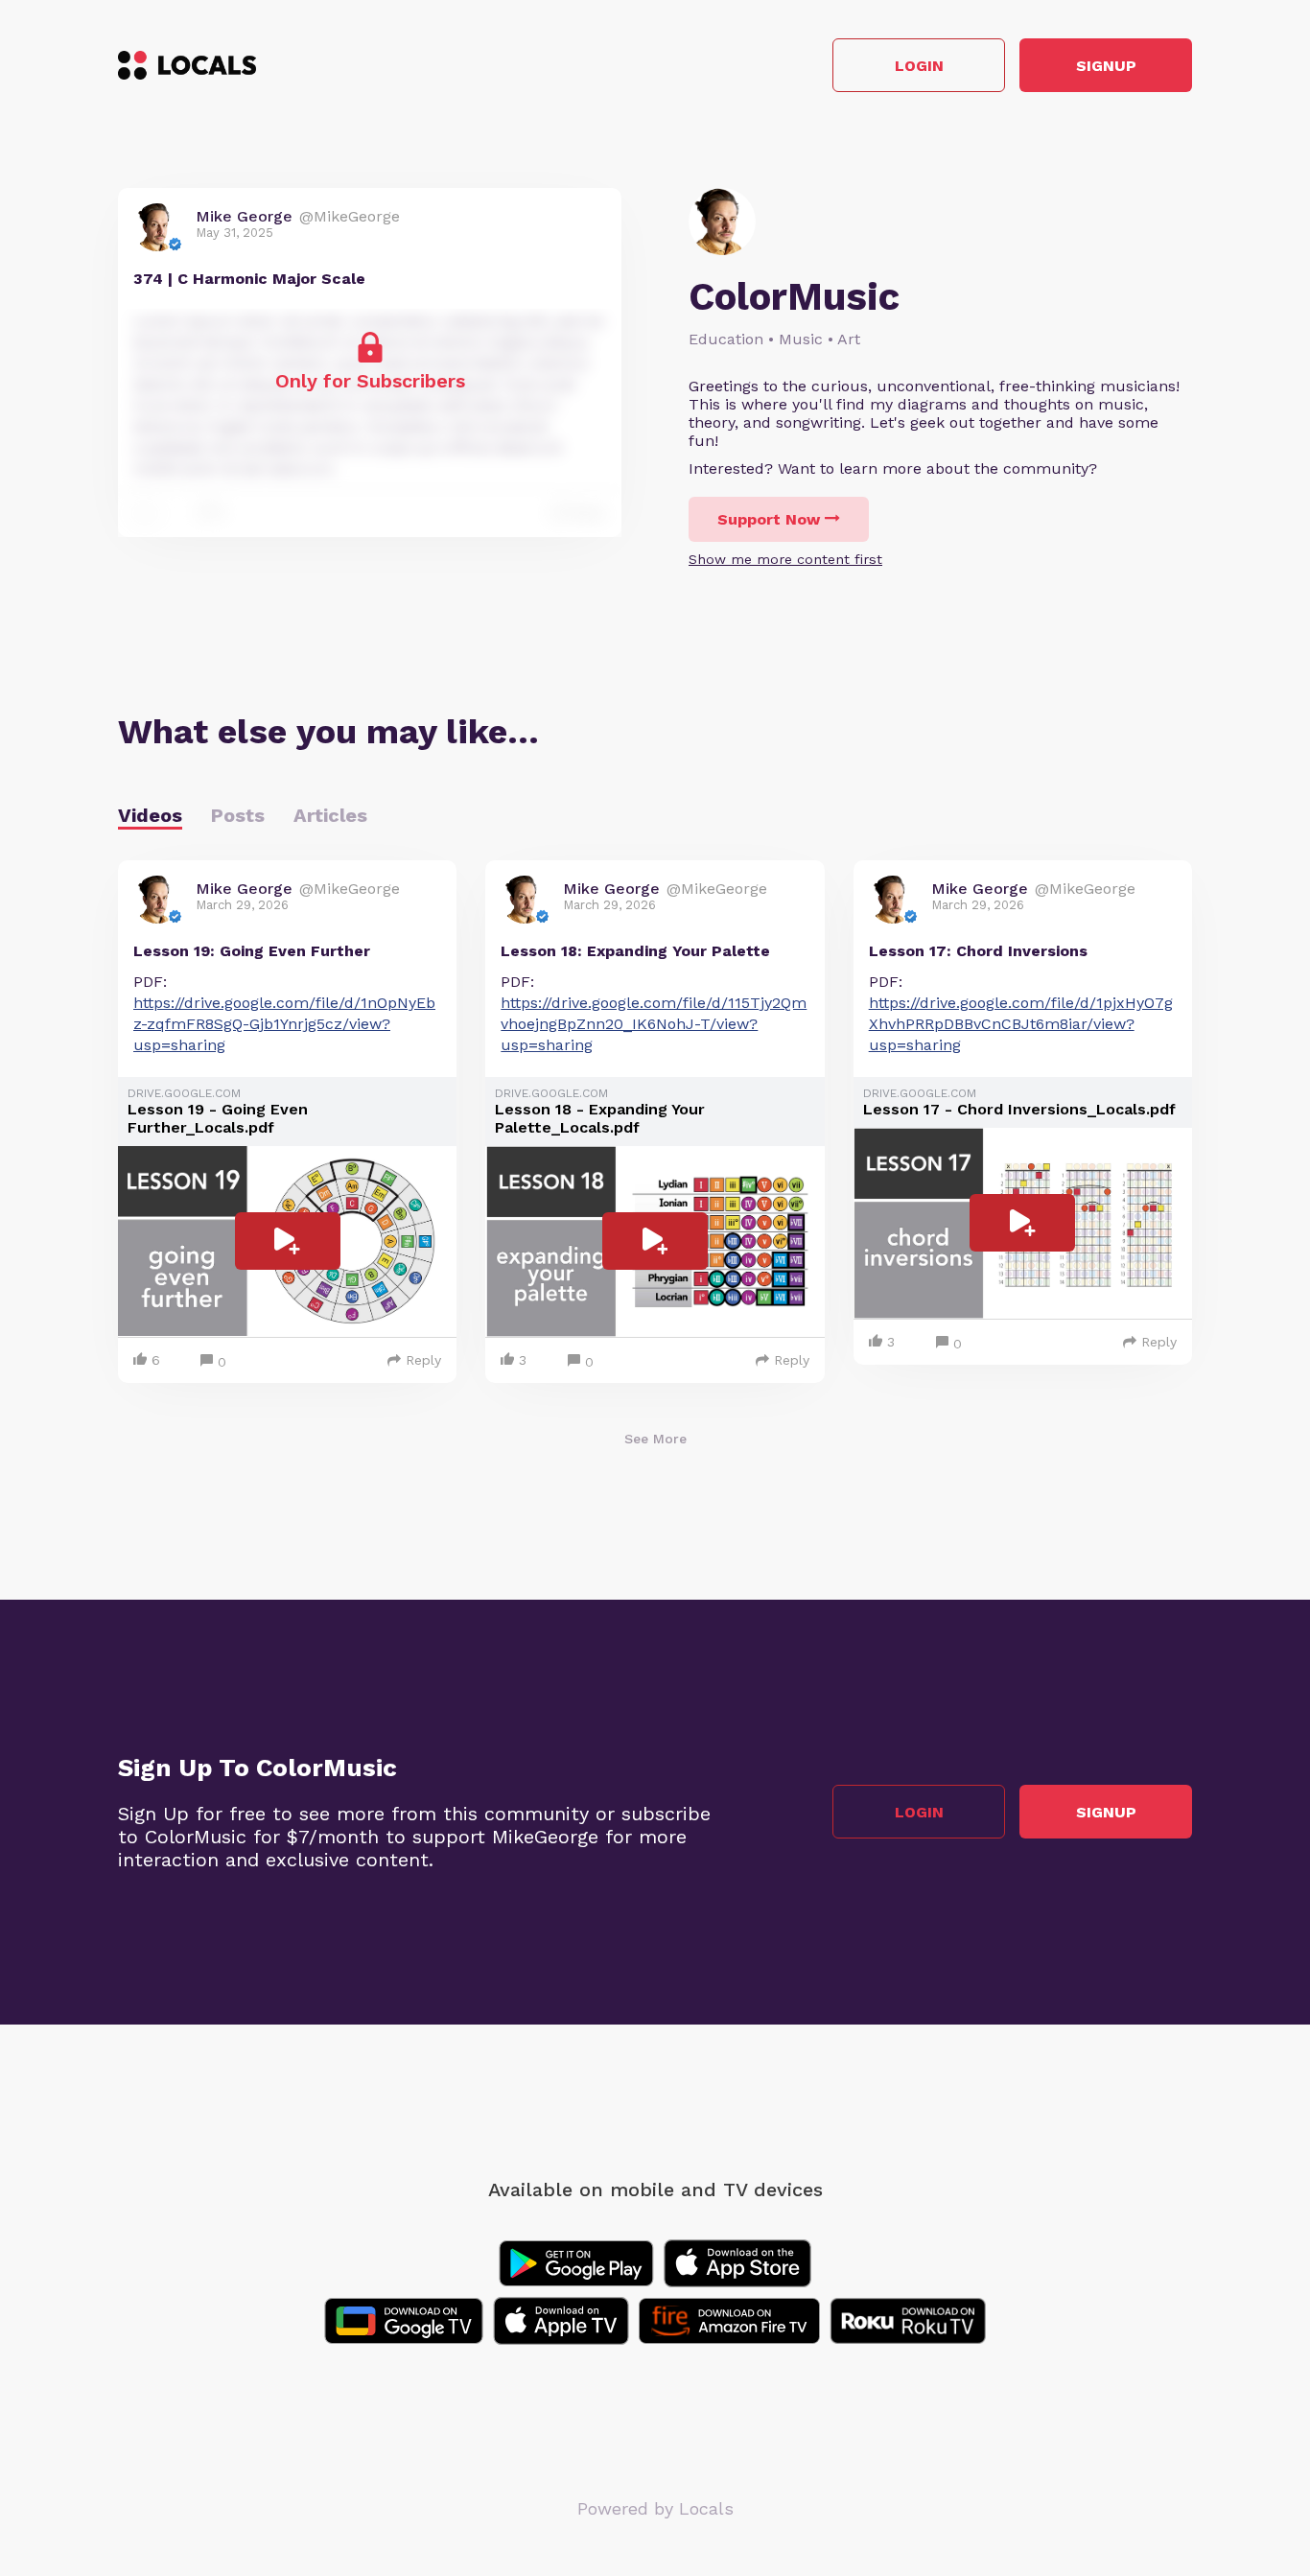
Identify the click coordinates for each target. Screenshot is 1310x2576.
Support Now (769, 519)
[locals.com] (187, 65)
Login (919, 66)
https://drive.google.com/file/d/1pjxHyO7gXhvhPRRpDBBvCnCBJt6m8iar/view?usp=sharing (1021, 1024)
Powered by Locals (655, 2508)
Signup (1106, 66)
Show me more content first (785, 559)
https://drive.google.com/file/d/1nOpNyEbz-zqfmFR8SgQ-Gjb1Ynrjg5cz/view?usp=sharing (284, 1024)
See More (655, 1439)
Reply (423, 1360)
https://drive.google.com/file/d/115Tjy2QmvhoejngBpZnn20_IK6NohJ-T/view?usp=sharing (654, 1024)
